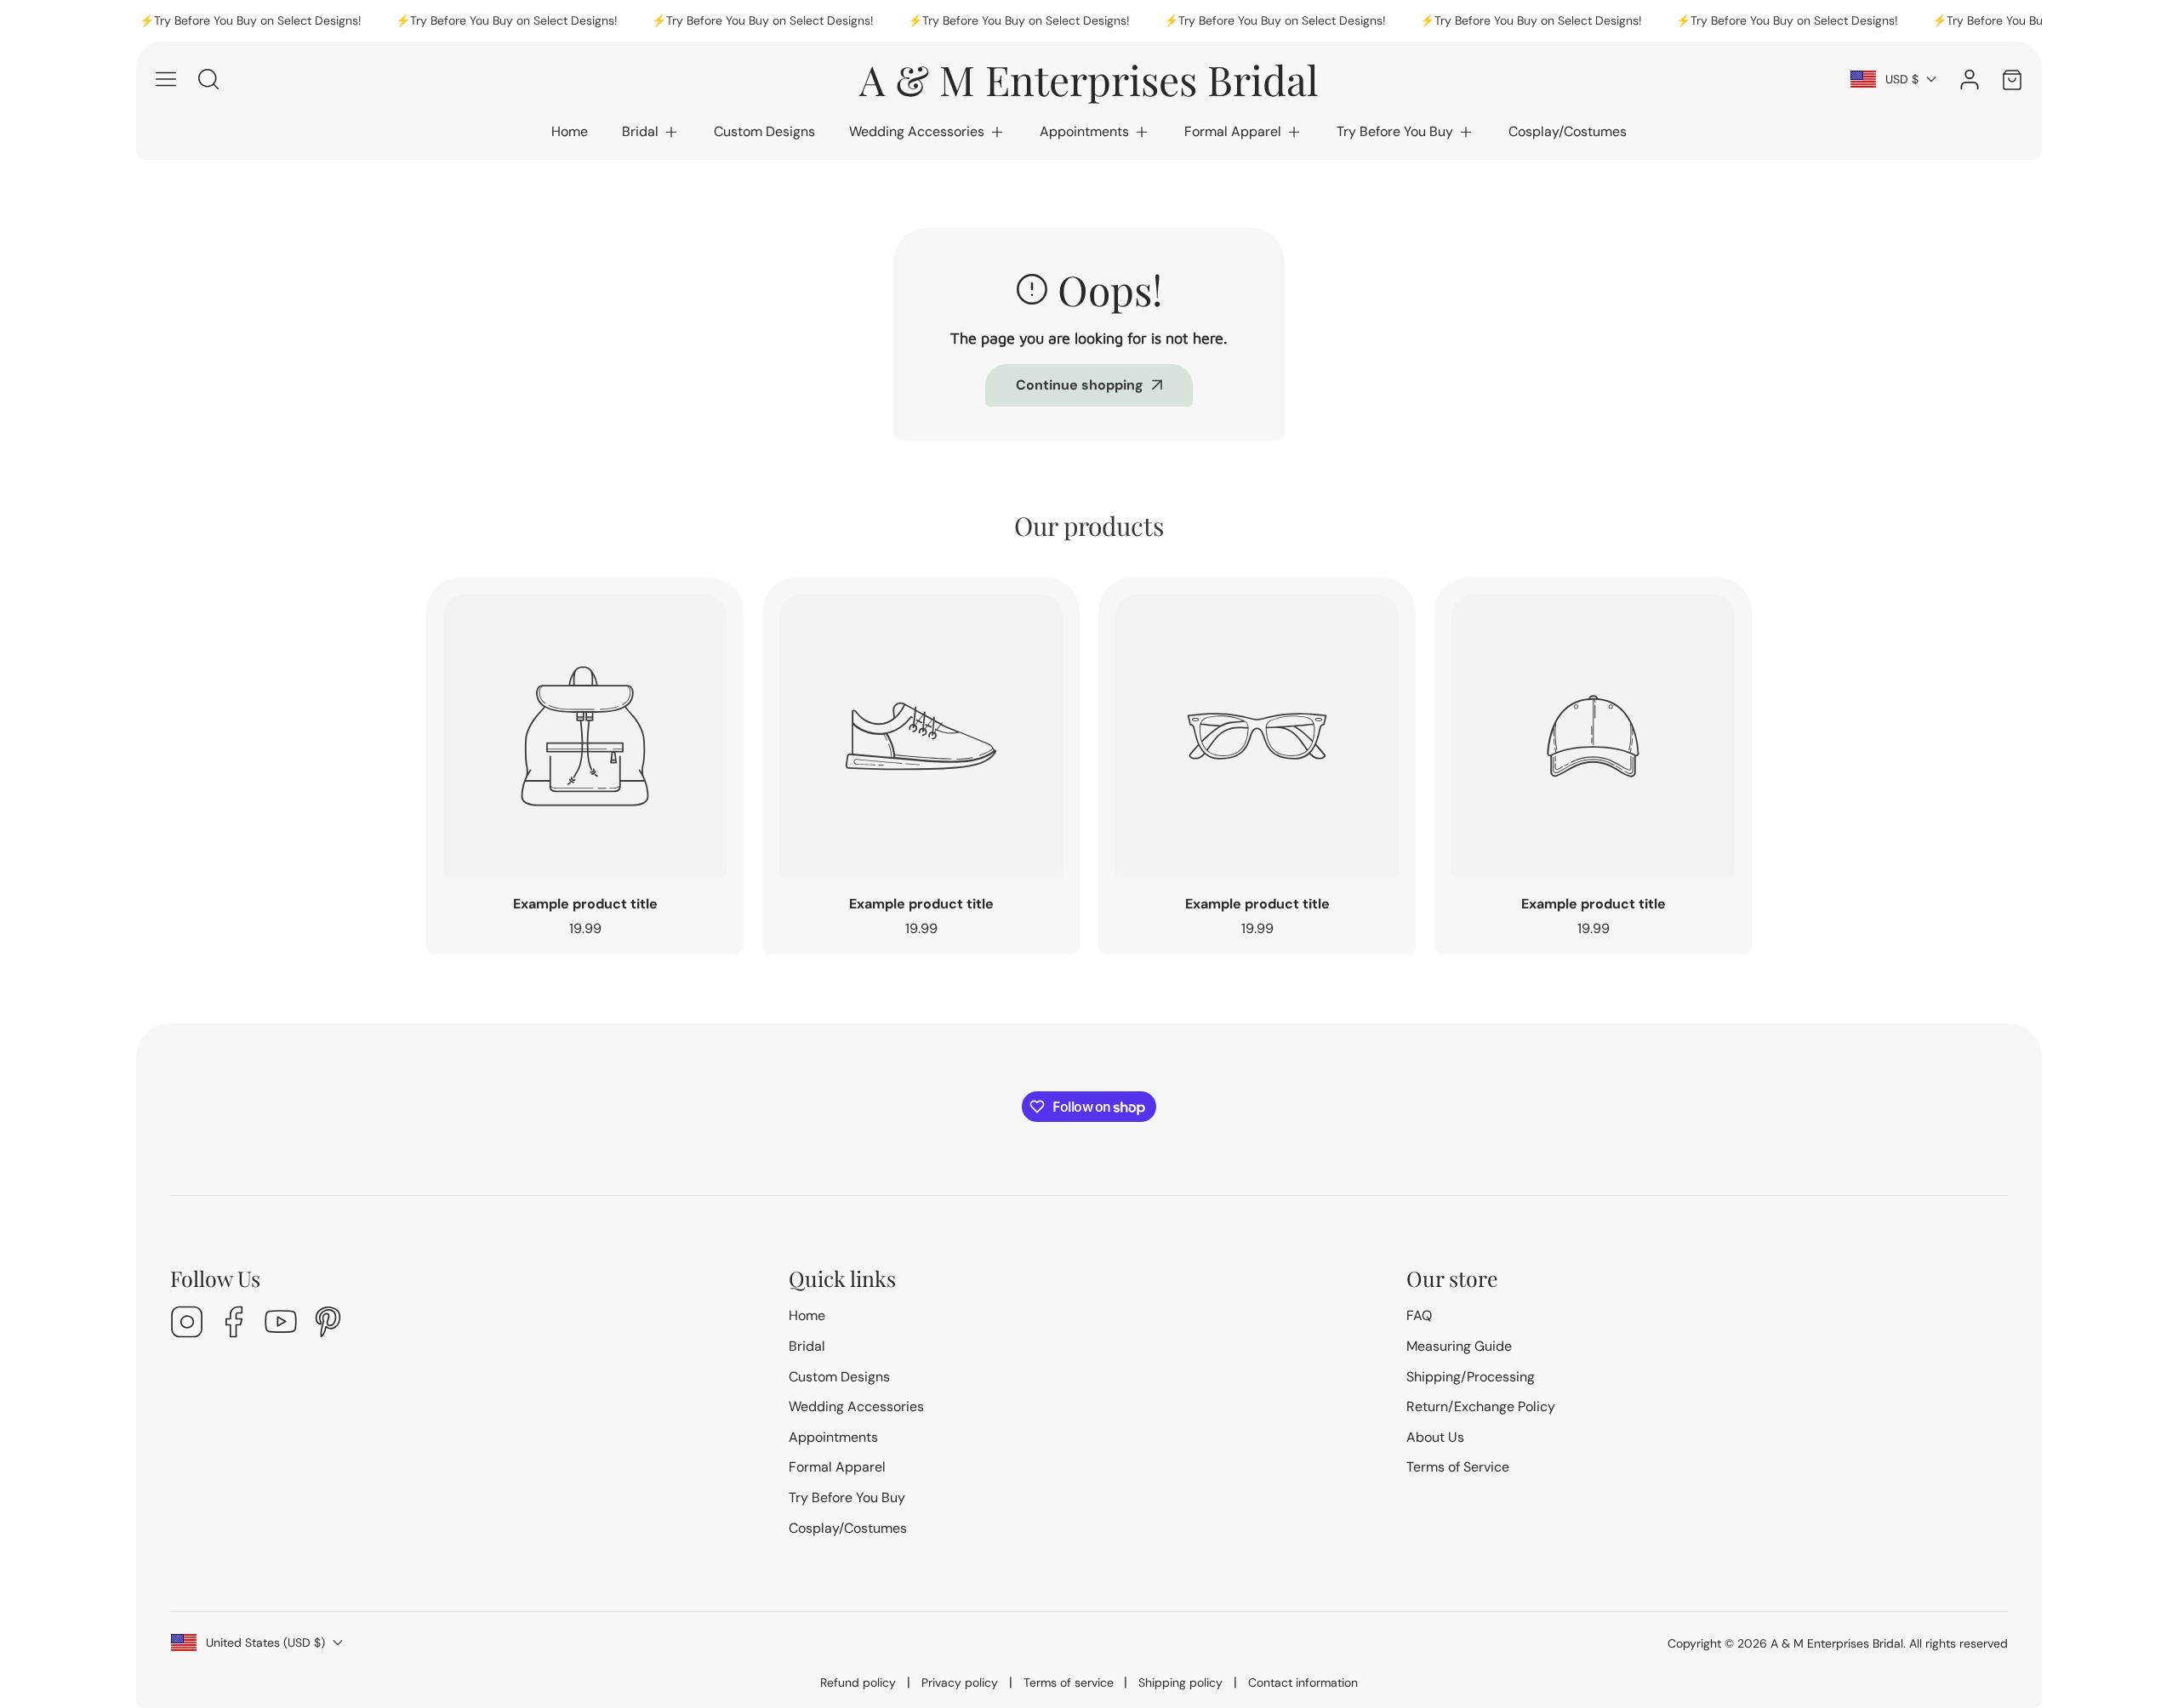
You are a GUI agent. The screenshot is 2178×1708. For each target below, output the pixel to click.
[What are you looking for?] (208, 79)
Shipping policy (1180, 1682)
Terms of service (1069, 1682)
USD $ (1902, 79)
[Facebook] (234, 1324)
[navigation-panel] (166, 79)
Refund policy (858, 1682)
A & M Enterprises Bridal (1837, 1643)
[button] (651, 132)
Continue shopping (1080, 385)
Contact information (1303, 1682)
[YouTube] (281, 1324)
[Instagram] (187, 1324)
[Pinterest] (328, 1324)
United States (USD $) (265, 1643)
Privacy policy (960, 1682)
